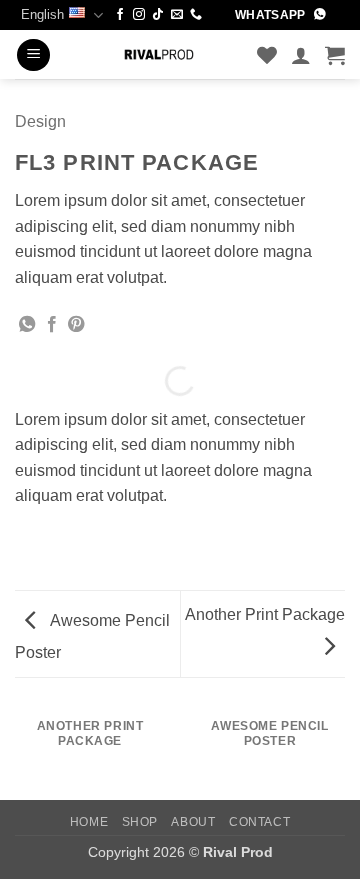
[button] (33, 55)
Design (40, 121)
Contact (259, 822)
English (42, 14)
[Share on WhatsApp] (27, 325)
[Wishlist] (267, 55)
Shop (140, 822)
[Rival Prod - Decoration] (159, 54)
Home (89, 822)
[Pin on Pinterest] (76, 325)
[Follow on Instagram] (139, 15)
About (193, 822)
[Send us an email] (177, 15)
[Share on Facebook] (52, 325)
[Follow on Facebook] (120, 15)
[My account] (301, 55)
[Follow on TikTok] (158, 15)
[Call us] (196, 15)
